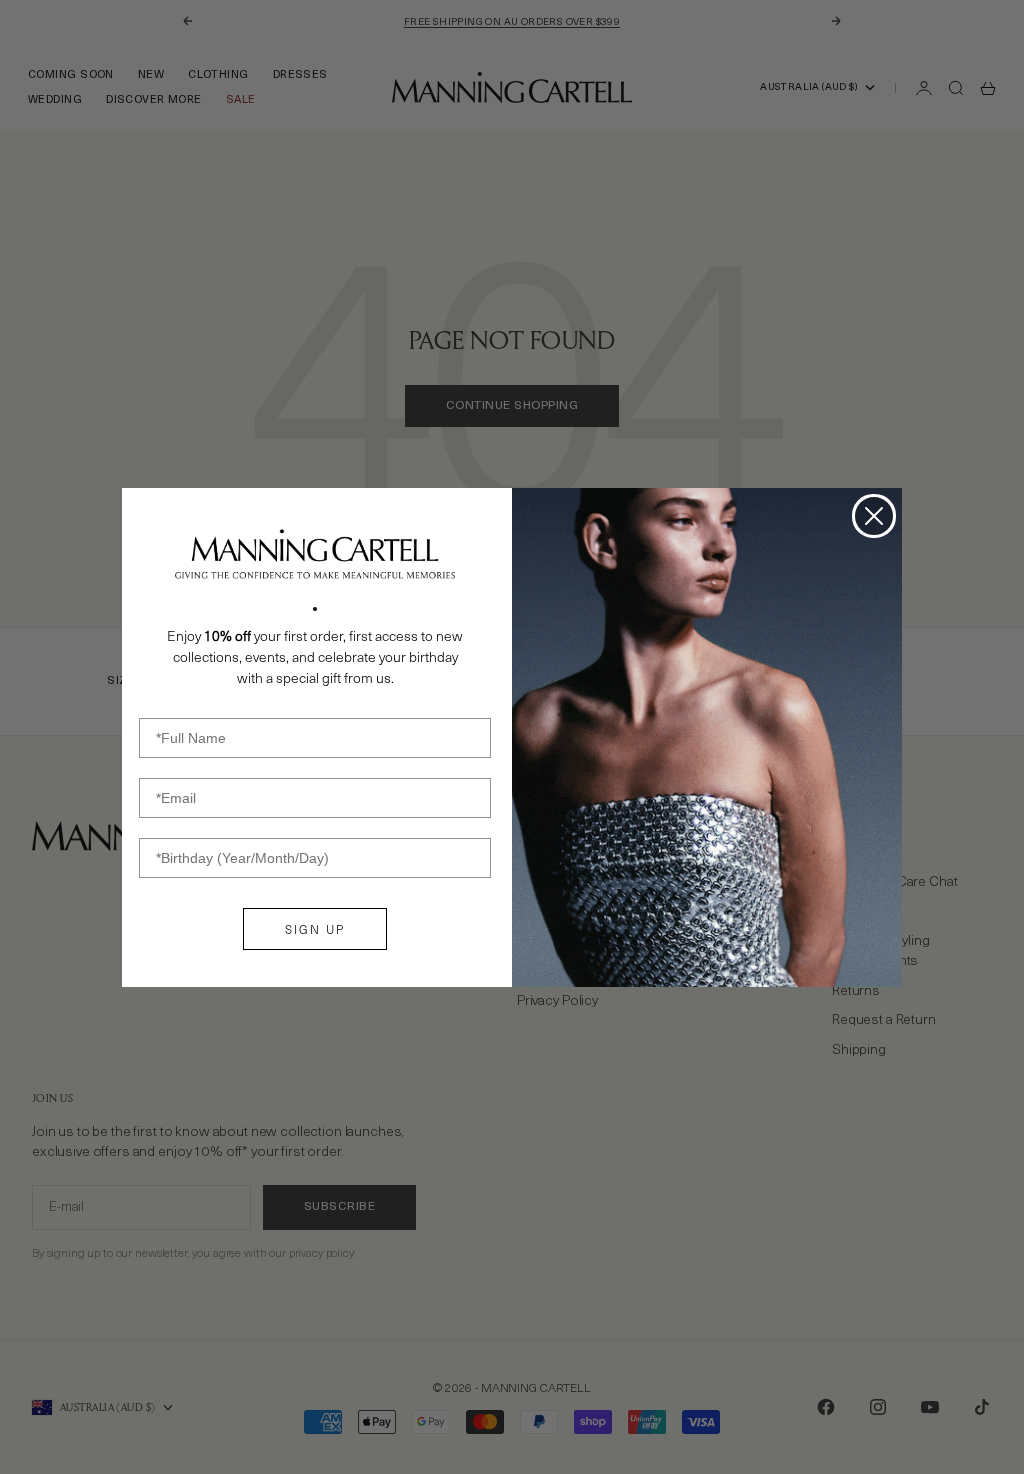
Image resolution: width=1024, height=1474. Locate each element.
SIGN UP (315, 929)
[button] (315, 554)
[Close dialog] (874, 516)
